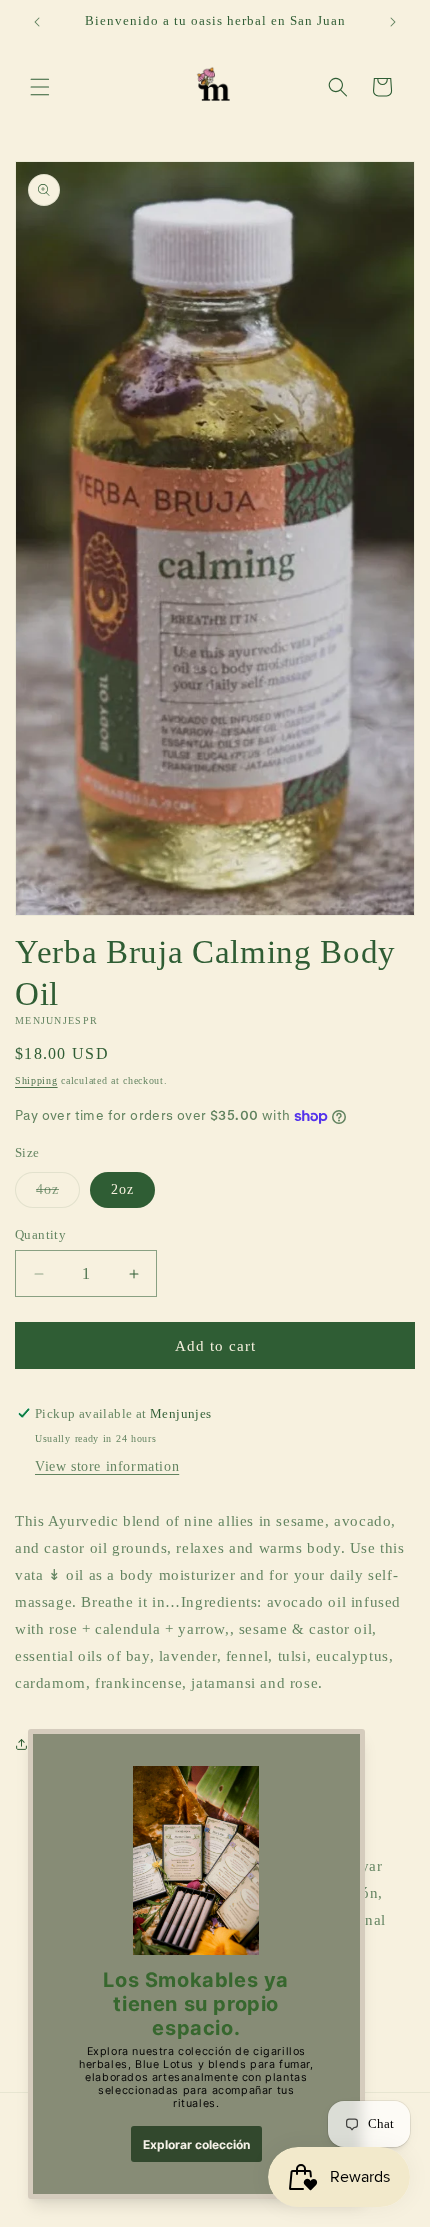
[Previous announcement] (37, 22)
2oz (122, 1189)
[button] (40, 87)
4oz (58, 1194)
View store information (107, 1466)
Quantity (40, 1234)
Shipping (36, 1080)
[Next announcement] (393, 22)
